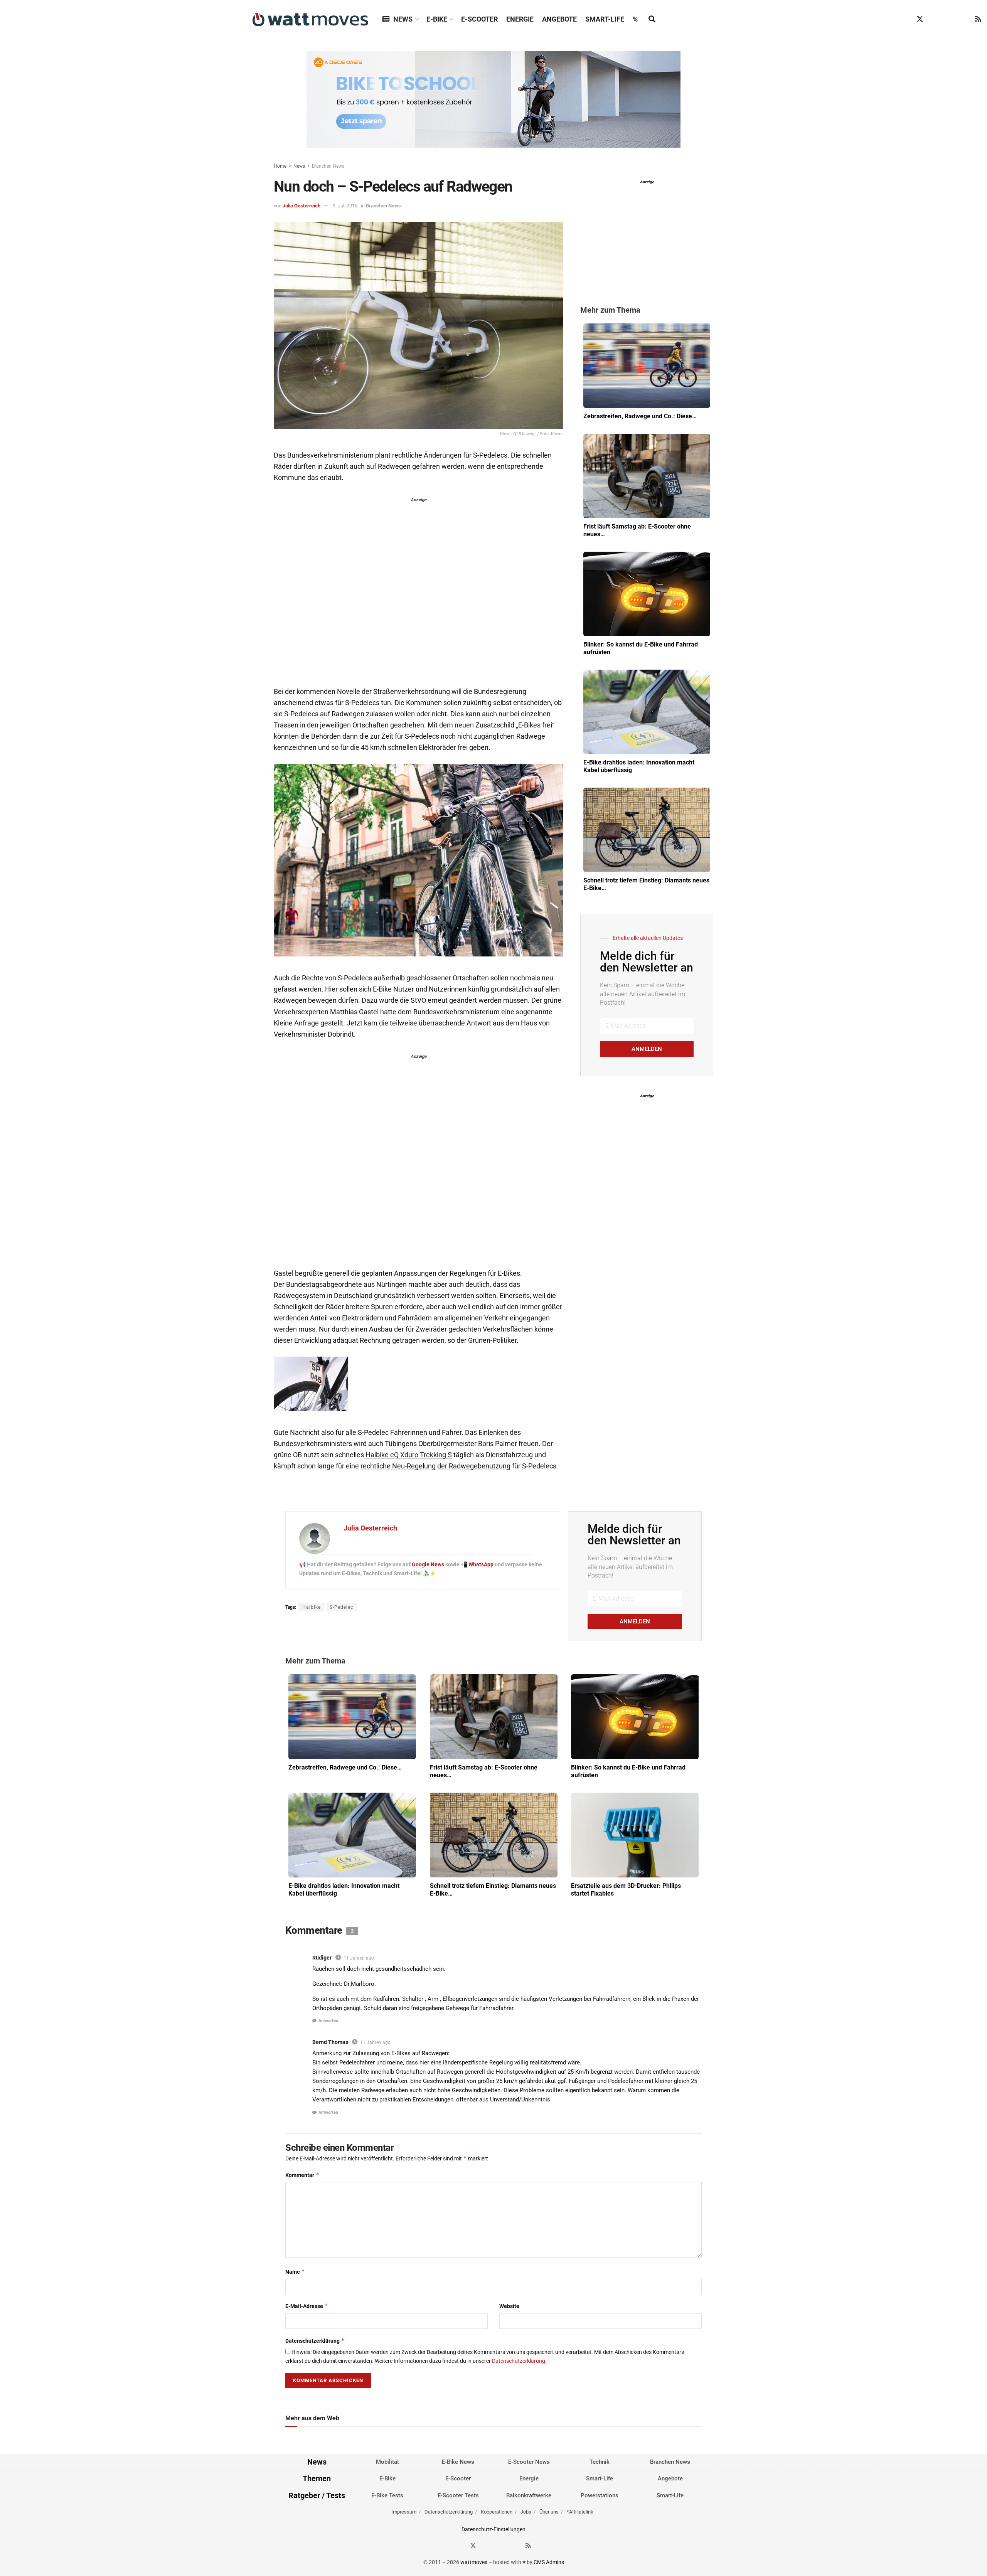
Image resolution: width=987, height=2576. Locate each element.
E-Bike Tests (387, 2495)
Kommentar (302, 2175)
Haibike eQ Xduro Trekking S (409, 1455)
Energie (520, 19)
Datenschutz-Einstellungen (493, 2529)
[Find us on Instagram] (935, 19)
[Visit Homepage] (310, 19)
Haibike (312, 1607)
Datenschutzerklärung (315, 2341)
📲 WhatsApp (478, 1564)
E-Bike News (458, 2462)
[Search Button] (652, 19)
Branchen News (328, 166)
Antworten (328, 2021)
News (403, 19)
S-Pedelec (341, 1607)
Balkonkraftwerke (529, 2495)
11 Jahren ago (359, 1958)
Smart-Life (605, 19)
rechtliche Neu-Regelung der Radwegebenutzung (435, 1466)
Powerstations (600, 2495)
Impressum (404, 2512)
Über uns (549, 2512)
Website (509, 2306)
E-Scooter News (529, 2462)
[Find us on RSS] (978, 19)
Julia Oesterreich (301, 206)
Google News (429, 1564)
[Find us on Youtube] (964, 19)
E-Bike (437, 19)
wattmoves (474, 2562)
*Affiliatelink (580, 2512)
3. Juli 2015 (345, 206)
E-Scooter (479, 19)
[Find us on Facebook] (905, 19)
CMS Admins (549, 2562)
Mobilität (387, 2462)
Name (295, 2272)
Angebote (559, 19)
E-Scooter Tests (458, 2495)
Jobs (526, 2512)
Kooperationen (497, 2512)
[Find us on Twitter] (920, 19)
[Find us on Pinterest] (949, 19)
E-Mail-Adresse (307, 2306)
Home (280, 166)
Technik (600, 2462)
